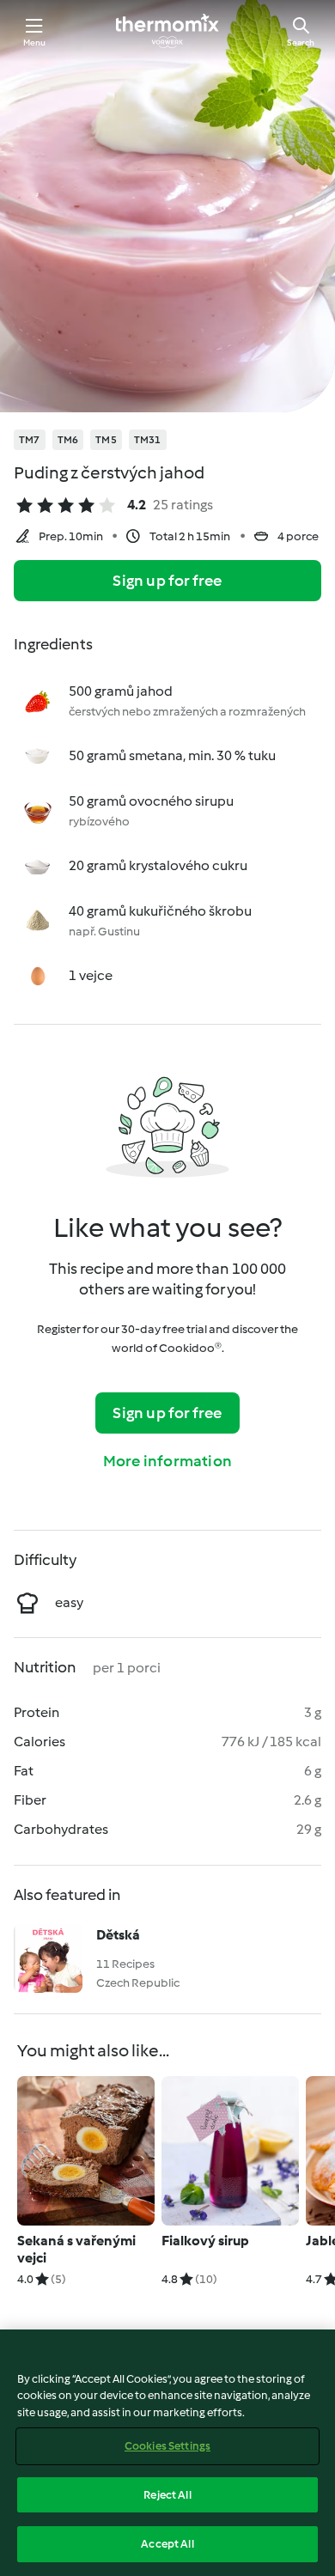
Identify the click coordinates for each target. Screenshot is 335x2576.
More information (167, 1461)
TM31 (148, 440)
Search (301, 43)
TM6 (68, 440)
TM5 (106, 440)
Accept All (167, 2544)
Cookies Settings (167, 2446)
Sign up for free (167, 581)
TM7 (30, 440)
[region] (167, 2453)
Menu (35, 43)
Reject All (167, 2495)
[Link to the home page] (167, 31)
